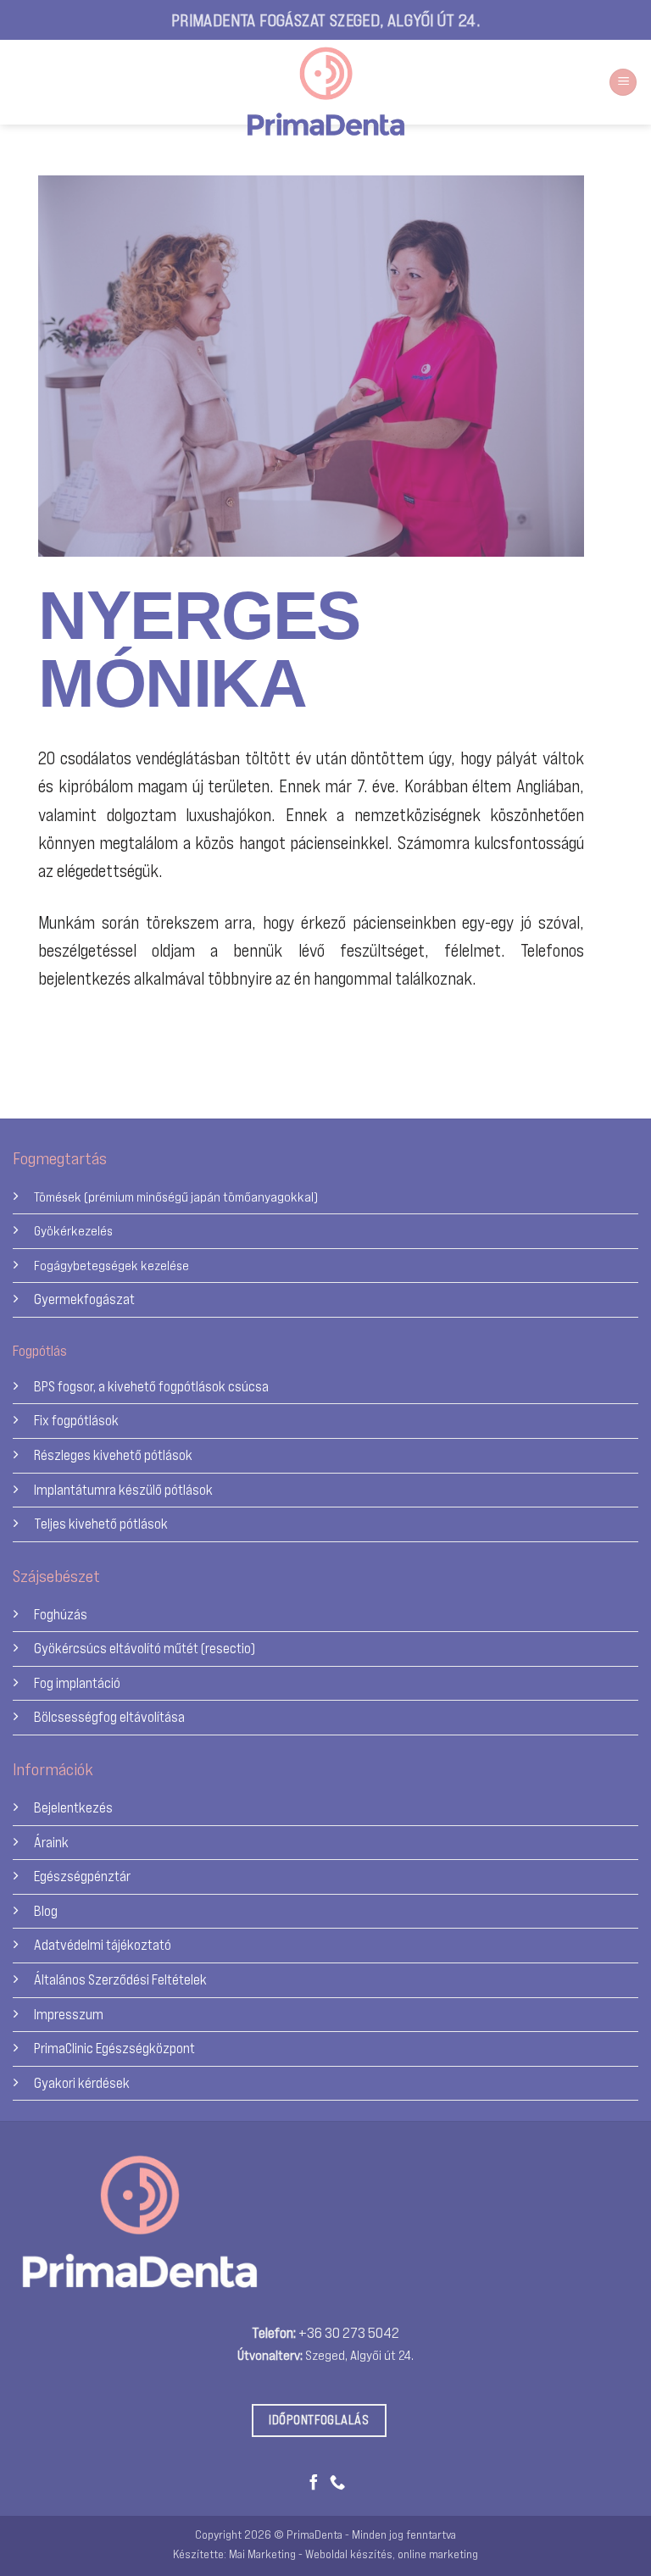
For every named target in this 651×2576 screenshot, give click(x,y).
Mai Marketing (262, 2554)
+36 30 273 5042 (349, 2332)
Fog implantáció (77, 1682)
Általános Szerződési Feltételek (120, 1979)
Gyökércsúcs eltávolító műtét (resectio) (145, 1648)
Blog (46, 1910)
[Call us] (337, 2483)
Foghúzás (61, 1614)
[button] (623, 83)
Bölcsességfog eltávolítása (109, 1716)
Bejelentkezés (73, 1807)
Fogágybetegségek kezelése (111, 1265)
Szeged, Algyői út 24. (359, 2355)
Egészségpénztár (82, 1876)
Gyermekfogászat (84, 1299)
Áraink (51, 1842)
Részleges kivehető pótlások (113, 1455)
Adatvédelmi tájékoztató (103, 1944)
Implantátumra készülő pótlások (123, 1489)
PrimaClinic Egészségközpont (114, 2048)
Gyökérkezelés (73, 1230)
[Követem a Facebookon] (28, 83)
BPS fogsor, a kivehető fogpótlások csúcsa (151, 1386)
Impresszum (69, 2014)
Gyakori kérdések (82, 2082)
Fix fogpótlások (76, 1420)
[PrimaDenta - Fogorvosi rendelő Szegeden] (325, 92)
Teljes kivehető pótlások (101, 1523)
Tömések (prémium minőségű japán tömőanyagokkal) (176, 1196)
